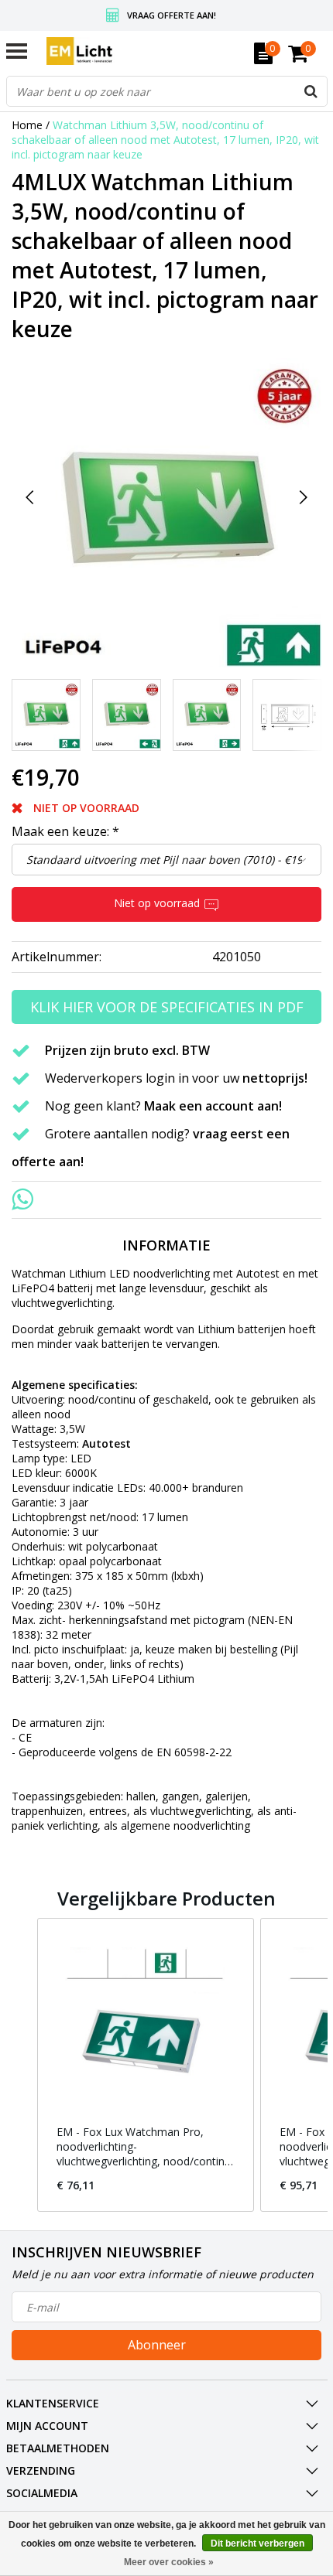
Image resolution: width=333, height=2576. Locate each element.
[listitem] (146, 2065)
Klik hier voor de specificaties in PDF (167, 1007)
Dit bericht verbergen (257, 2544)
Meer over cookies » (169, 2562)
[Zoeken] (311, 91)
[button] (22, 2065)
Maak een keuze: (65, 831)
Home (27, 125)
